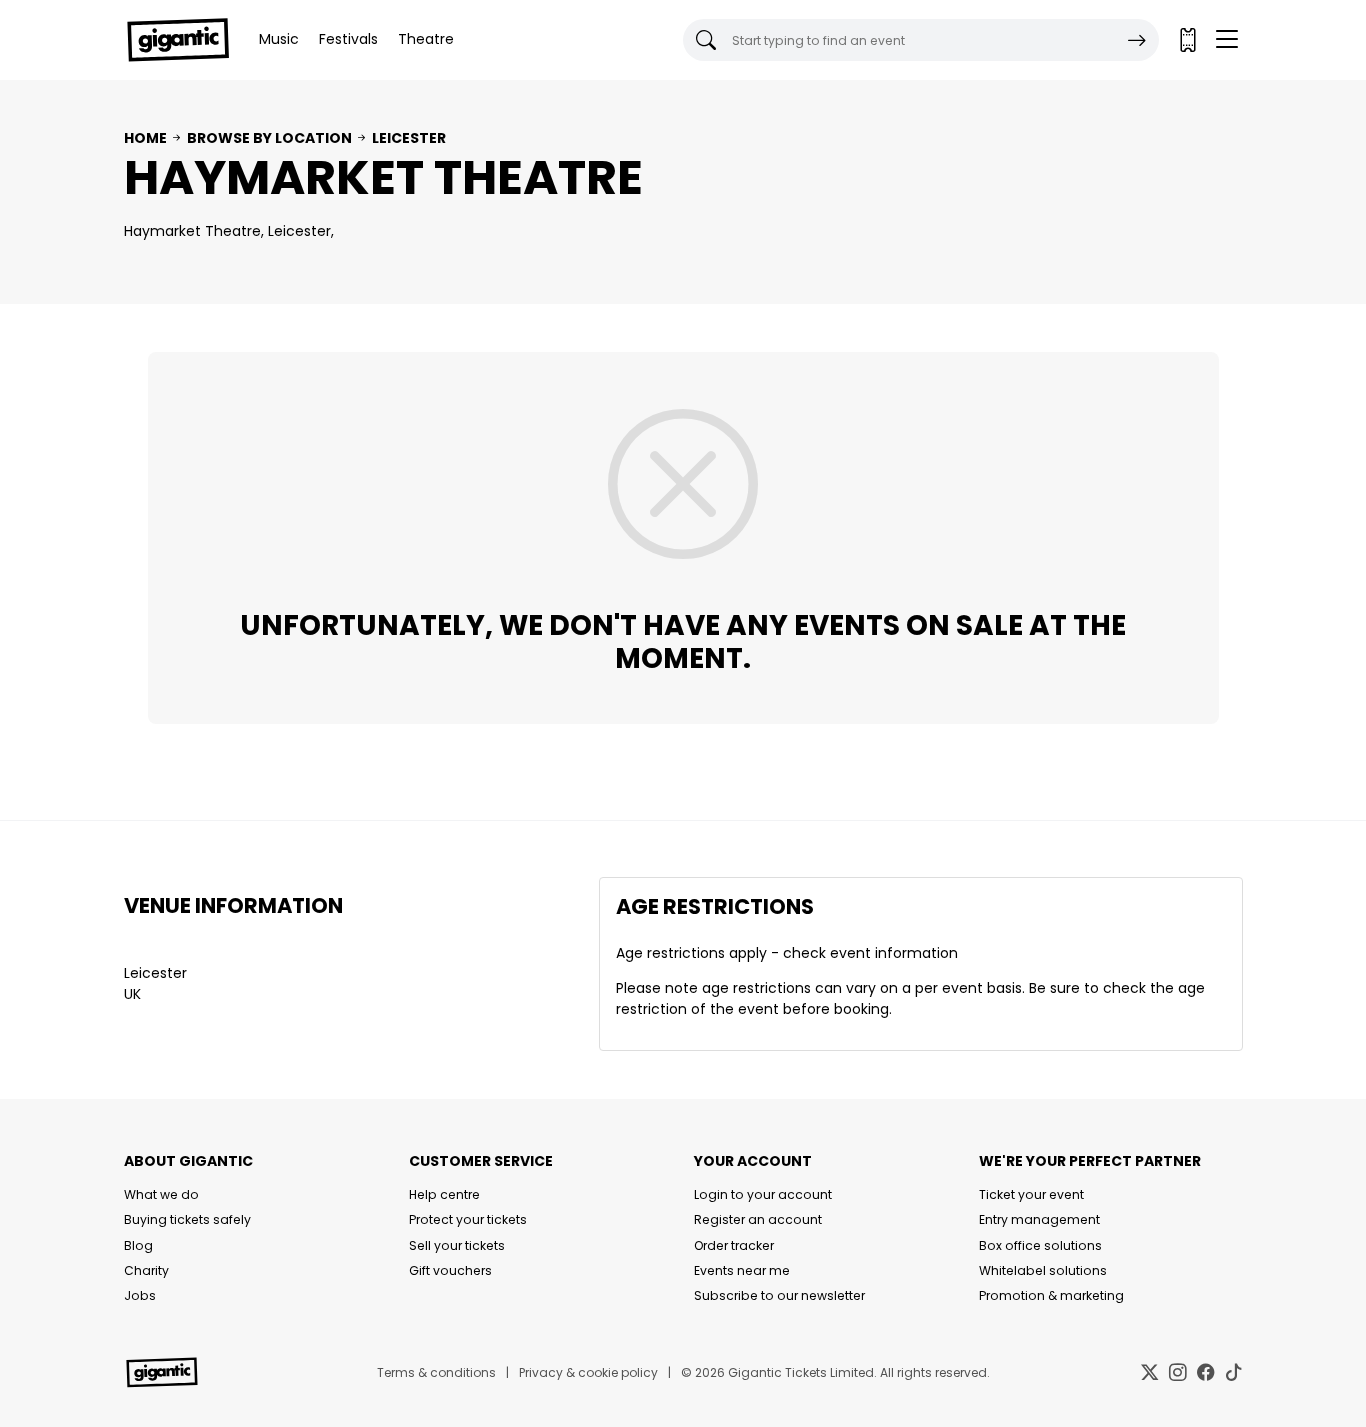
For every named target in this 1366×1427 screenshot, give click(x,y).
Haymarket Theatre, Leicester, (229, 231)
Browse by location (269, 138)
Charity (146, 1270)
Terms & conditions (436, 1372)
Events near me (742, 1270)
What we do (161, 1194)
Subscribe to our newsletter (779, 1295)
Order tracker (734, 1245)
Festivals (348, 39)
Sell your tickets (457, 1245)
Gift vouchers (450, 1270)
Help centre (444, 1194)
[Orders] (1187, 40)
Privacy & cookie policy (588, 1372)
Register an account (758, 1219)
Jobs (140, 1295)
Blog (138, 1245)
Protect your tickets (468, 1219)
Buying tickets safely (187, 1219)
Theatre (426, 39)
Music (279, 39)
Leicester (409, 138)
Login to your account (763, 1194)
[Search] (1137, 40)
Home (145, 138)
